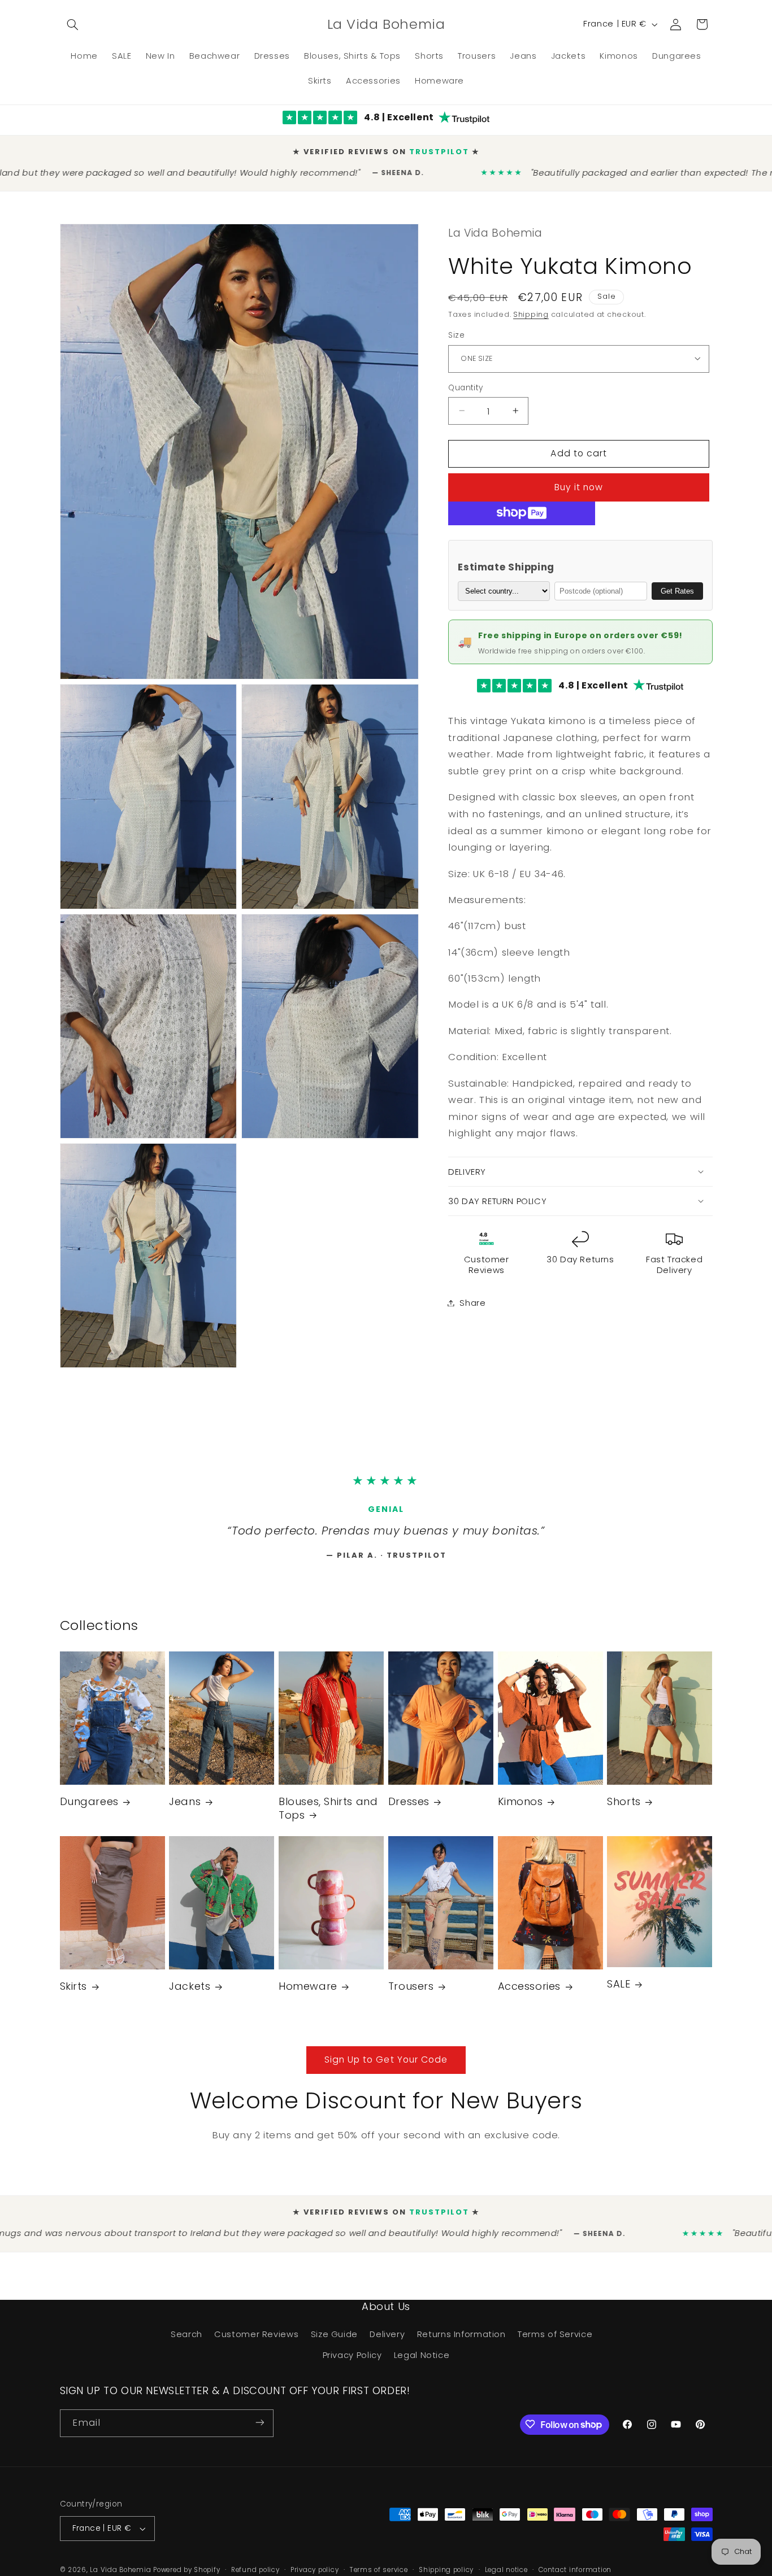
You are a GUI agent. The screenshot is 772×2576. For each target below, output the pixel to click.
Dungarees (89, 1806)
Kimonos (521, 1806)
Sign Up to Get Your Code (386, 2065)
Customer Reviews (256, 2339)
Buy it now (579, 478)
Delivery (387, 2339)
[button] (73, 24)
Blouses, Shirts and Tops (328, 1813)
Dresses (409, 1806)
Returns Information (461, 2339)
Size (456, 326)
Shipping (531, 305)
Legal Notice (422, 2360)
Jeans (185, 1806)
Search (187, 2339)
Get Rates (677, 581)
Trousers (411, 1991)
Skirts (74, 1991)
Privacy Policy (352, 2360)
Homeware (308, 1991)
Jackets (190, 1991)
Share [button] (472, 1293)
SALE (619, 1989)
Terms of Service (555, 2339)
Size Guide (334, 2339)
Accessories (530, 1991)
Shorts (624, 1806)
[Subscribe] (259, 2428)
